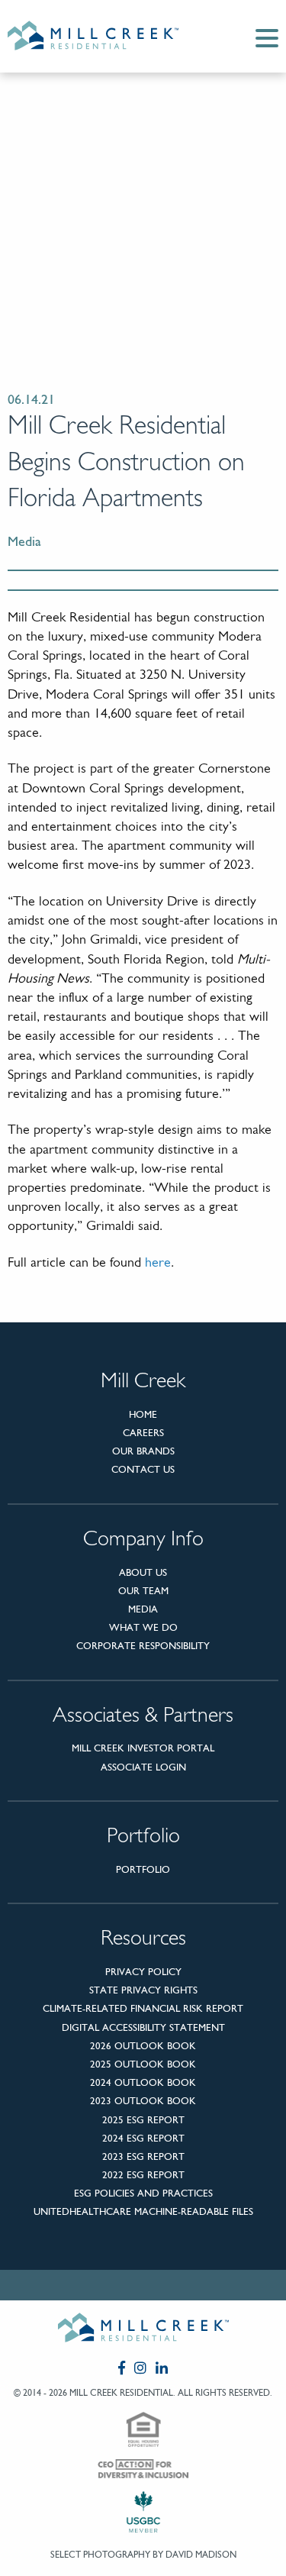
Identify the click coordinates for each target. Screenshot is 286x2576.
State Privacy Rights (143, 1990)
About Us (143, 1572)
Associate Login (143, 1767)
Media (143, 1609)
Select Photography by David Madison (143, 2555)
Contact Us (143, 1469)
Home (143, 1414)
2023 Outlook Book (143, 2101)
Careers (143, 1433)
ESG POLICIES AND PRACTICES (143, 2193)
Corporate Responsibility (143, 1646)
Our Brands (143, 1451)
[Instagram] (140, 2368)
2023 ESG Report (143, 2156)
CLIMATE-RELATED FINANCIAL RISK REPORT (143, 2008)
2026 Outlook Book (143, 2046)
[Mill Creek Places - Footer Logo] (143, 2331)
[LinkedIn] (162, 2368)
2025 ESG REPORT (143, 2120)
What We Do (143, 1627)
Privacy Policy (143, 1972)
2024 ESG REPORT (143, 2138)
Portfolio (143, 1869)
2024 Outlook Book (143, 2082)
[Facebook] (122, 2368)
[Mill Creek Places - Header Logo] (105, 36)
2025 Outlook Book (143, 2064)
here (158, 1264)
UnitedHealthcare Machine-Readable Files (143, 2211)
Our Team (143, 1591)
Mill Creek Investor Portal (143, 1748)
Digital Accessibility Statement (143, 2027)
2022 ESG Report (143, 2175)
